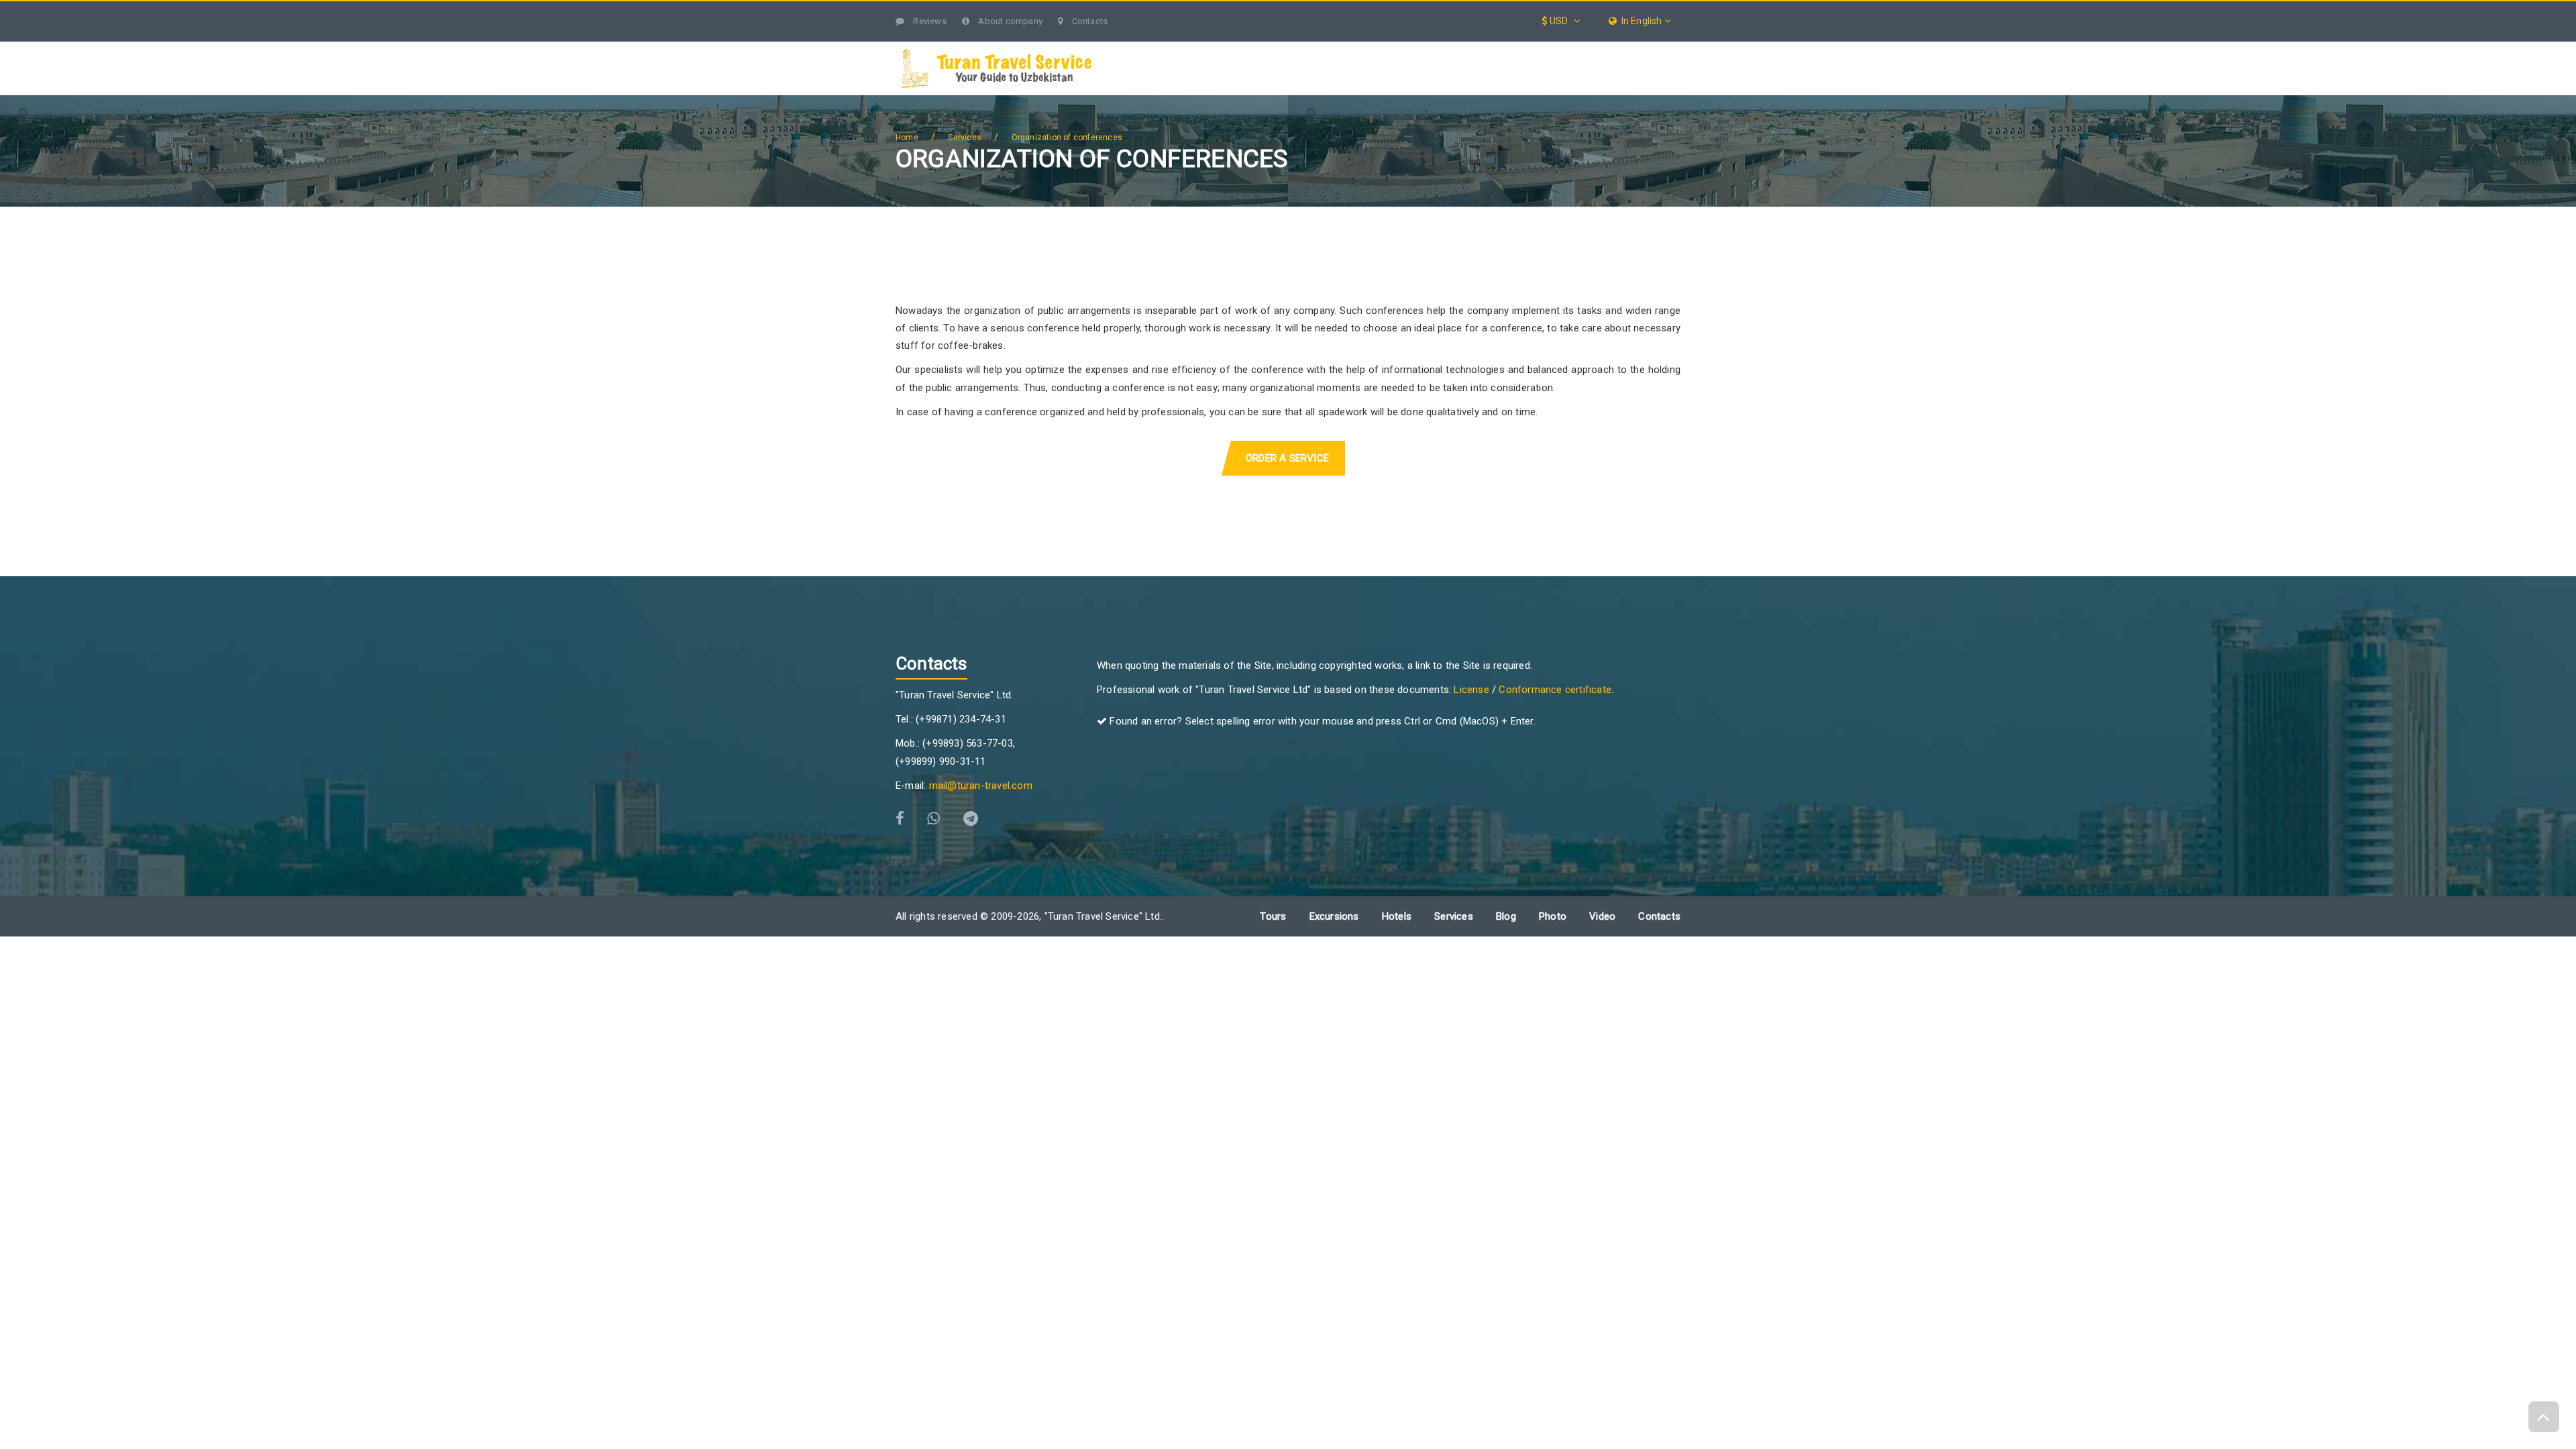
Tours (1272, 49)
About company (1009, 21)
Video (1602, 916)
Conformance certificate (1555, 690)
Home (907, 138)
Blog (1605, 49)
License (1471, 690)
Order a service (1287, 458)
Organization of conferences (1067, 138)
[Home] (1135, 49)
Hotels (1533, 49)
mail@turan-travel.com (981, 786)
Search (1654, 49)
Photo (1553, 916)
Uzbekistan (1186, 49)
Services (1451, 49)
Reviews (929, 21)
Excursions (1358, 49)
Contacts (1088, 21)
